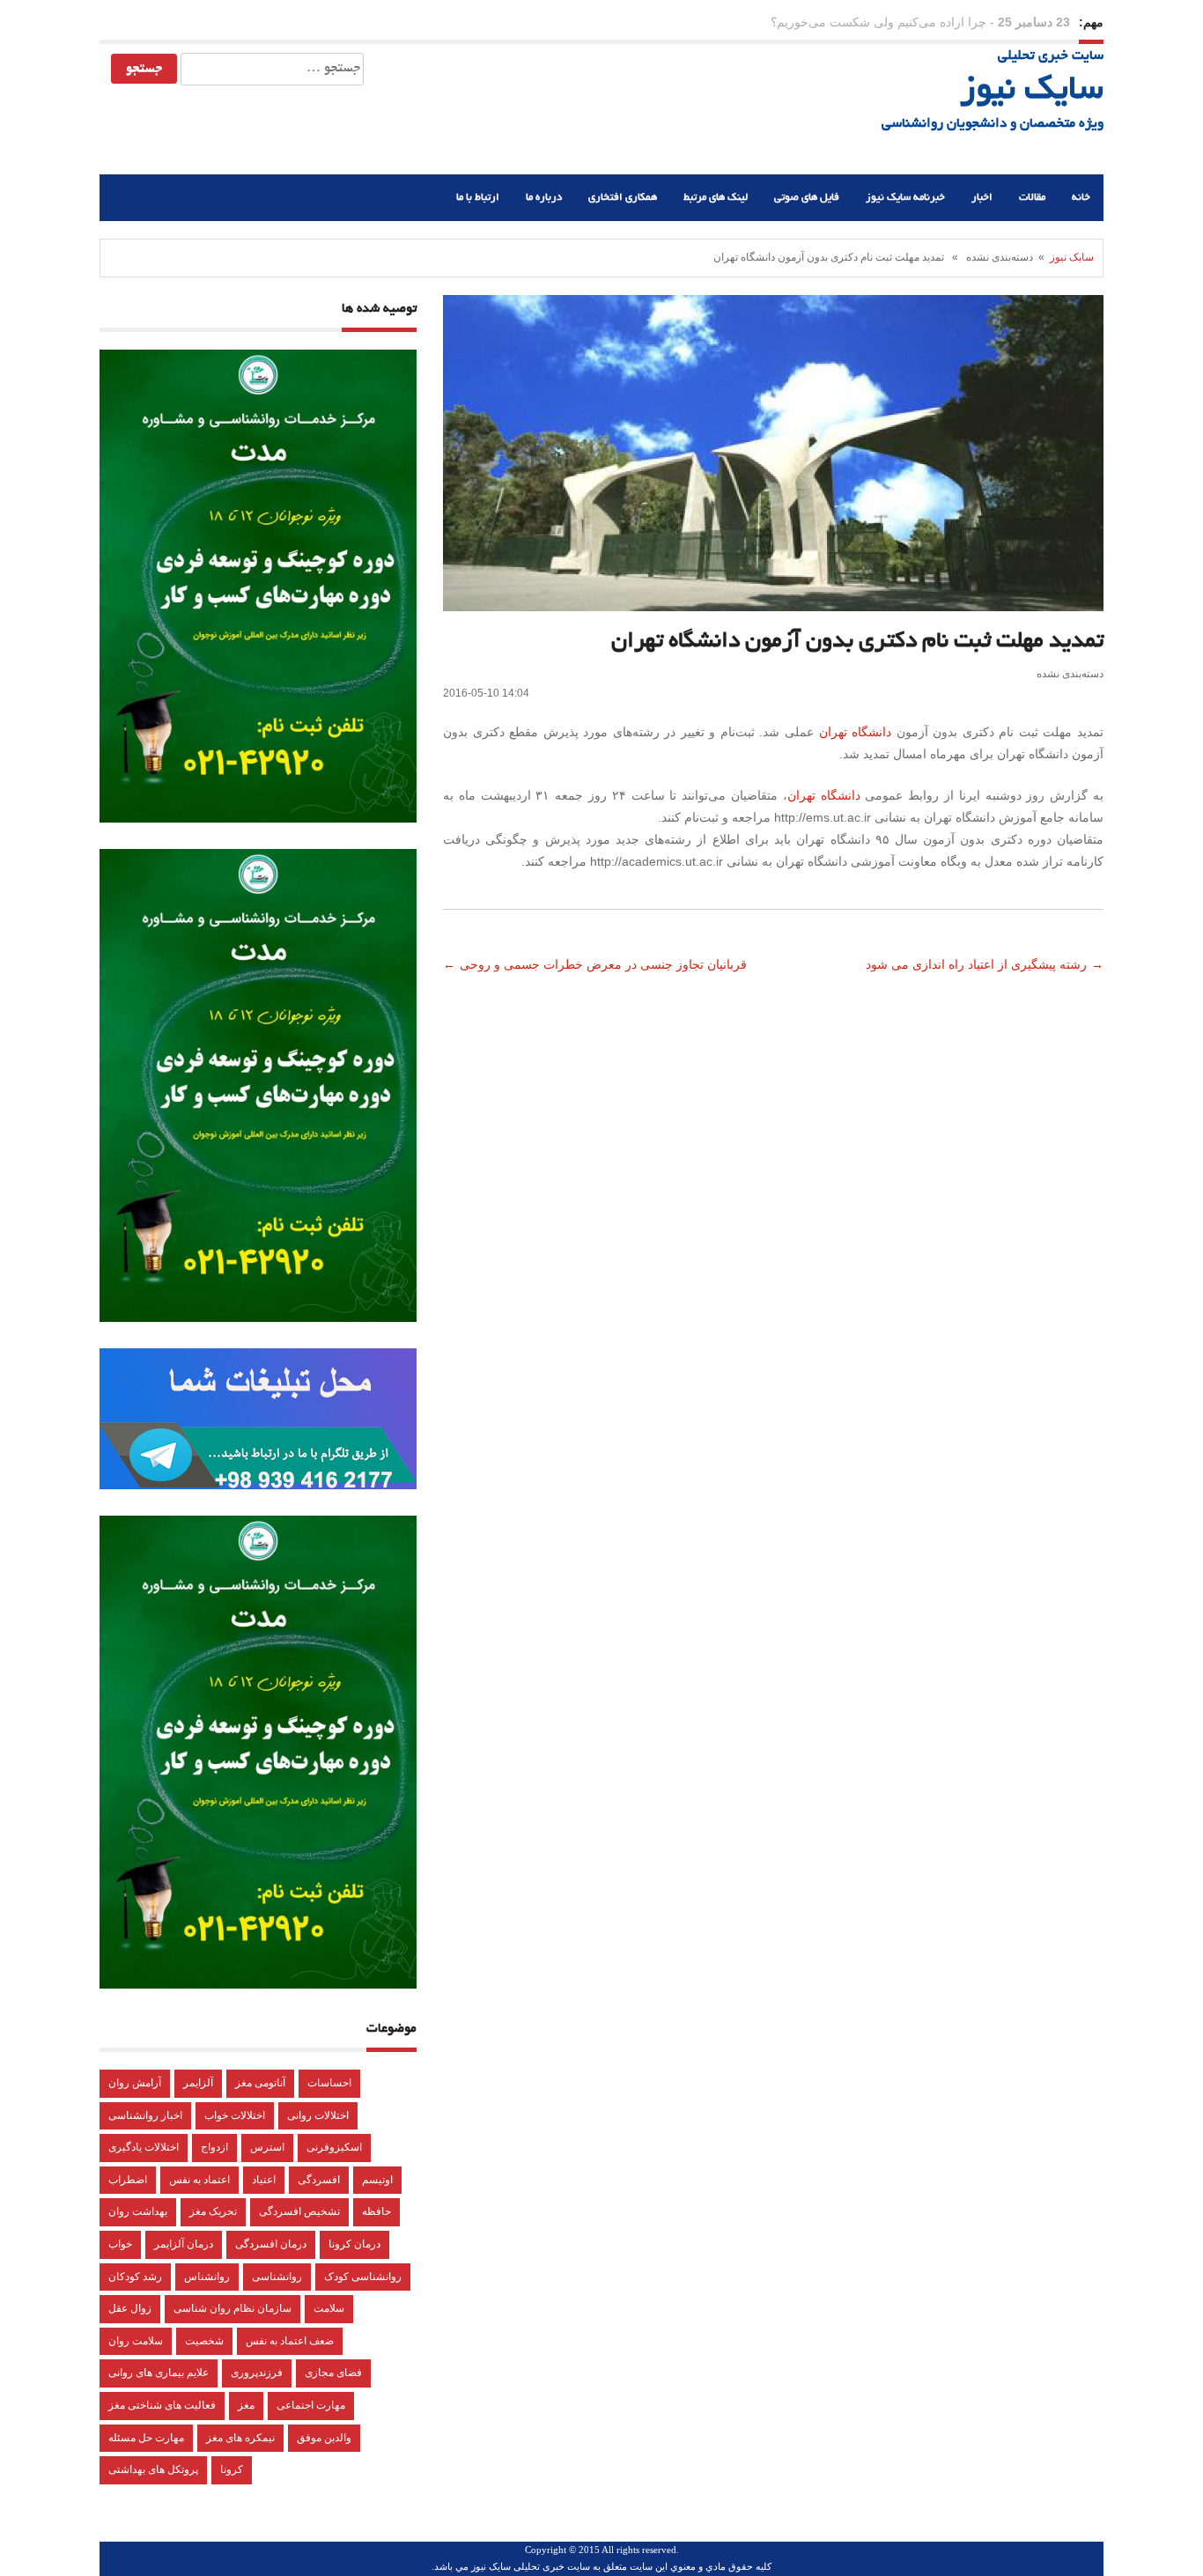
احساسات (329, 2083)
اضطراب (128, 2180)
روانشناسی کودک (363, 2277)
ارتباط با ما (478, 198)
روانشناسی (277, 2277)
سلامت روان (136, 2341)
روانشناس (207, 2277)
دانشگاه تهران (856, 732)
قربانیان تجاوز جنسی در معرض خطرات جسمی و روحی (605, 964)
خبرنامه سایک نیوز (905, 198)
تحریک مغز (213, 2211)
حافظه (376, 2211)
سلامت (329, 2308)
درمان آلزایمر (184, 2244)
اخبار (982, 198)
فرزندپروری (257, 2373)
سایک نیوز (1032, 92)
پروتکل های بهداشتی (153, 2469)
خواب (120, 2244)
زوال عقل (130, 2308)
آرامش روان (135, 2083)
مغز (246, 2405)
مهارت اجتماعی (311, 2405)
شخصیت (204, 2341)
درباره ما (544, 198)
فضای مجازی (333, 2373)
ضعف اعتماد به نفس (290, 2341)
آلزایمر (198, 2083)
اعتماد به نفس (199, 2180)
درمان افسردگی (271, 2244)
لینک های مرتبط (716, 198)
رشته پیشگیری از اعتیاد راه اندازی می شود (974, 964)
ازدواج (214, 2147)
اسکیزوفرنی (334, 2147)
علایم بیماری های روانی (159, 2373)
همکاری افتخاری (623, 198)
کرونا (232, 2469)
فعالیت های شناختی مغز (162, 2405)
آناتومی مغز (260, 2083)
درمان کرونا (354, 2244)
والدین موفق (324, 2438)
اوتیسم (377, 2180)
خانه (1081, 198)
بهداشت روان (138, 2211)
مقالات (1032, 198)
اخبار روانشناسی (145, 2115)
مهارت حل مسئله (146, 2438)
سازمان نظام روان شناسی (232, 2308)
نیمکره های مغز (240, 2438)
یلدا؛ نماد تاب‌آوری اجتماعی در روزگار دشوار (873, 22)
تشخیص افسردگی (299, 2211)
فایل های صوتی (807, 198)
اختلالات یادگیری (144, 2147)
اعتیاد (264, 2180)
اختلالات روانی (318, 2115)
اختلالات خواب (235, 2115)
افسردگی (319, 2180)
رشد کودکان (135, 2277)
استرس (267, 2147)
